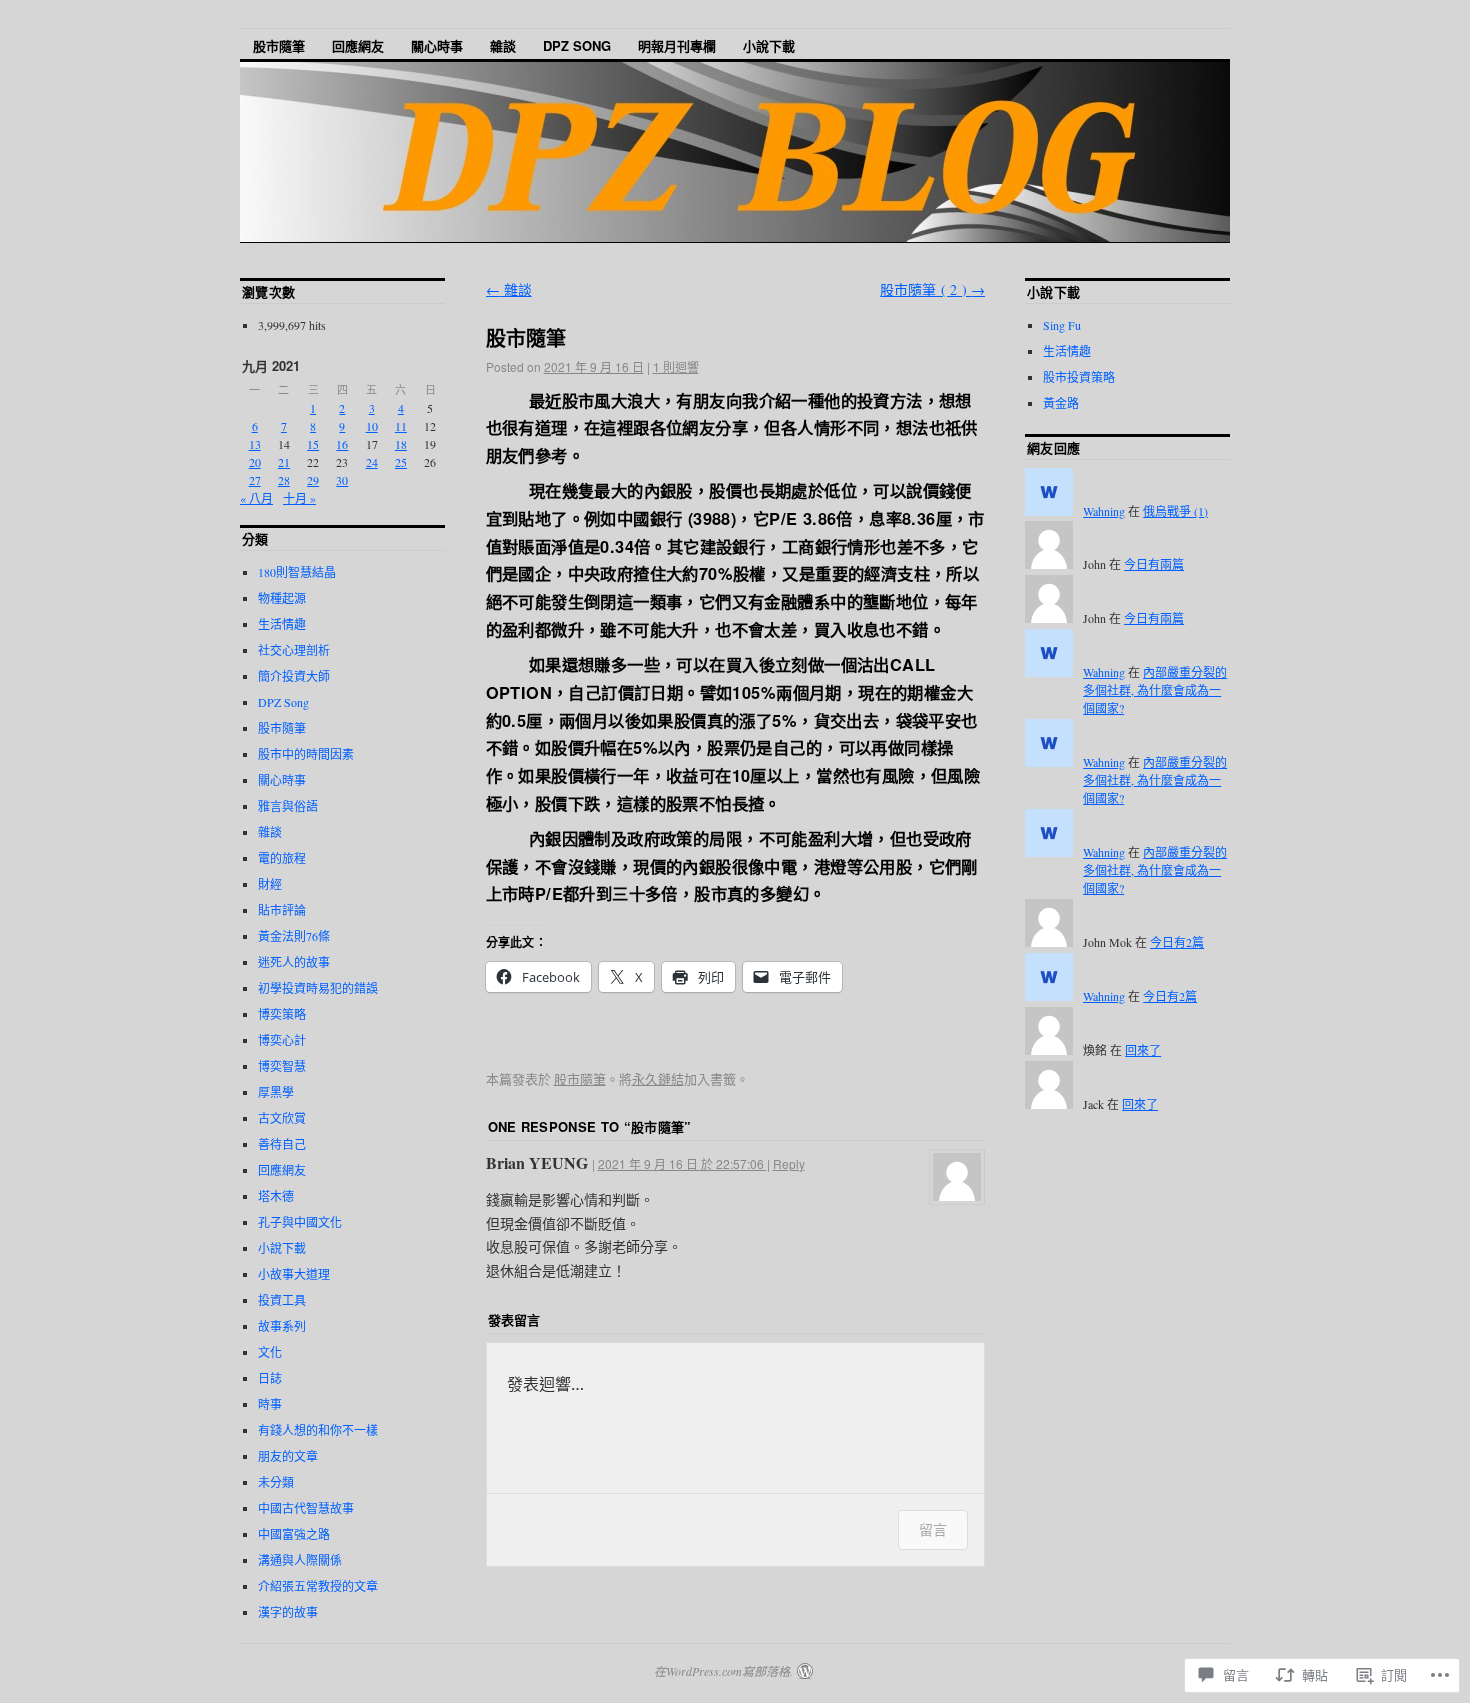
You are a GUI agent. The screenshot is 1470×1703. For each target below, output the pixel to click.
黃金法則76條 (294, 936)
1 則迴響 (676, 366)
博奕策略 (282, 1014)
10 (372, 426)
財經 (270, 884)
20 (255, 462)
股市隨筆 (279, 45)
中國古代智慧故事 (306, 1508)
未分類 (276, 1482)
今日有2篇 (1177, 942)
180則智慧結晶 (297, 572)
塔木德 (276, 1196)
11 (401, 426)
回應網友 (358, 45)
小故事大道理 (294, 1274)
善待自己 (282, 1144)
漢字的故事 (288, 1612)
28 (284, 480)
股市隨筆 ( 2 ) (932, 289)
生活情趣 (282, 624)
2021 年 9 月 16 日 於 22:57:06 (682, 1163)
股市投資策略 (1079, 377)
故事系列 (282, 1326)
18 (401, 444)
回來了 (1143, 1050)
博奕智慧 (282, 1066)
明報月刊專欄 (677, 45)
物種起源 (282, 598)
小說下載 (769, 45)
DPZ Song (577, 45)
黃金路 (1061, 403)
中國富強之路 (294, 1534)
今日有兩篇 (1154, 564)
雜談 (503, 45)
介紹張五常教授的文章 (318, 1586)
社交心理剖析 (294, 650)
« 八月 (256, 498)
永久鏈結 (658, 1079)
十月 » (299, 498)
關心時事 (437, 45)
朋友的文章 (288, 1456)
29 (313, 480)
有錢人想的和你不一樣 (318, 1430)
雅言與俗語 (288, 806)
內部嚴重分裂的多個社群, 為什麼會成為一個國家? (1155, 690)
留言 (933, 1529)
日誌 (270, 1378)
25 (401, 462)
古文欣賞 (282, 1118)
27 (255, 480)
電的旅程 (282, 858)
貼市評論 (282, 910)
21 (284, 462)
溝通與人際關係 (300, 1560)
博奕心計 (282, 1040)
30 (342, 480)
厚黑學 (276, 1092)
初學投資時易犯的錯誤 (318, 988)
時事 (270, 1404)
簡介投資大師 (294, 676)
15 (313, 444)
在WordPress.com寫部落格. (723, 1671)
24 (372, 462)
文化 (270, 1352)
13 (255, 444)
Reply (789, 1163)
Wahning (1104, 511)
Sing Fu (1062, 325)
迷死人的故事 (294, 962)
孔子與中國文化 (300, 1222)
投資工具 (282, 1300)
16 (342, 444)
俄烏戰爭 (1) (1175, 511)
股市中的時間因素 (306, 754)
